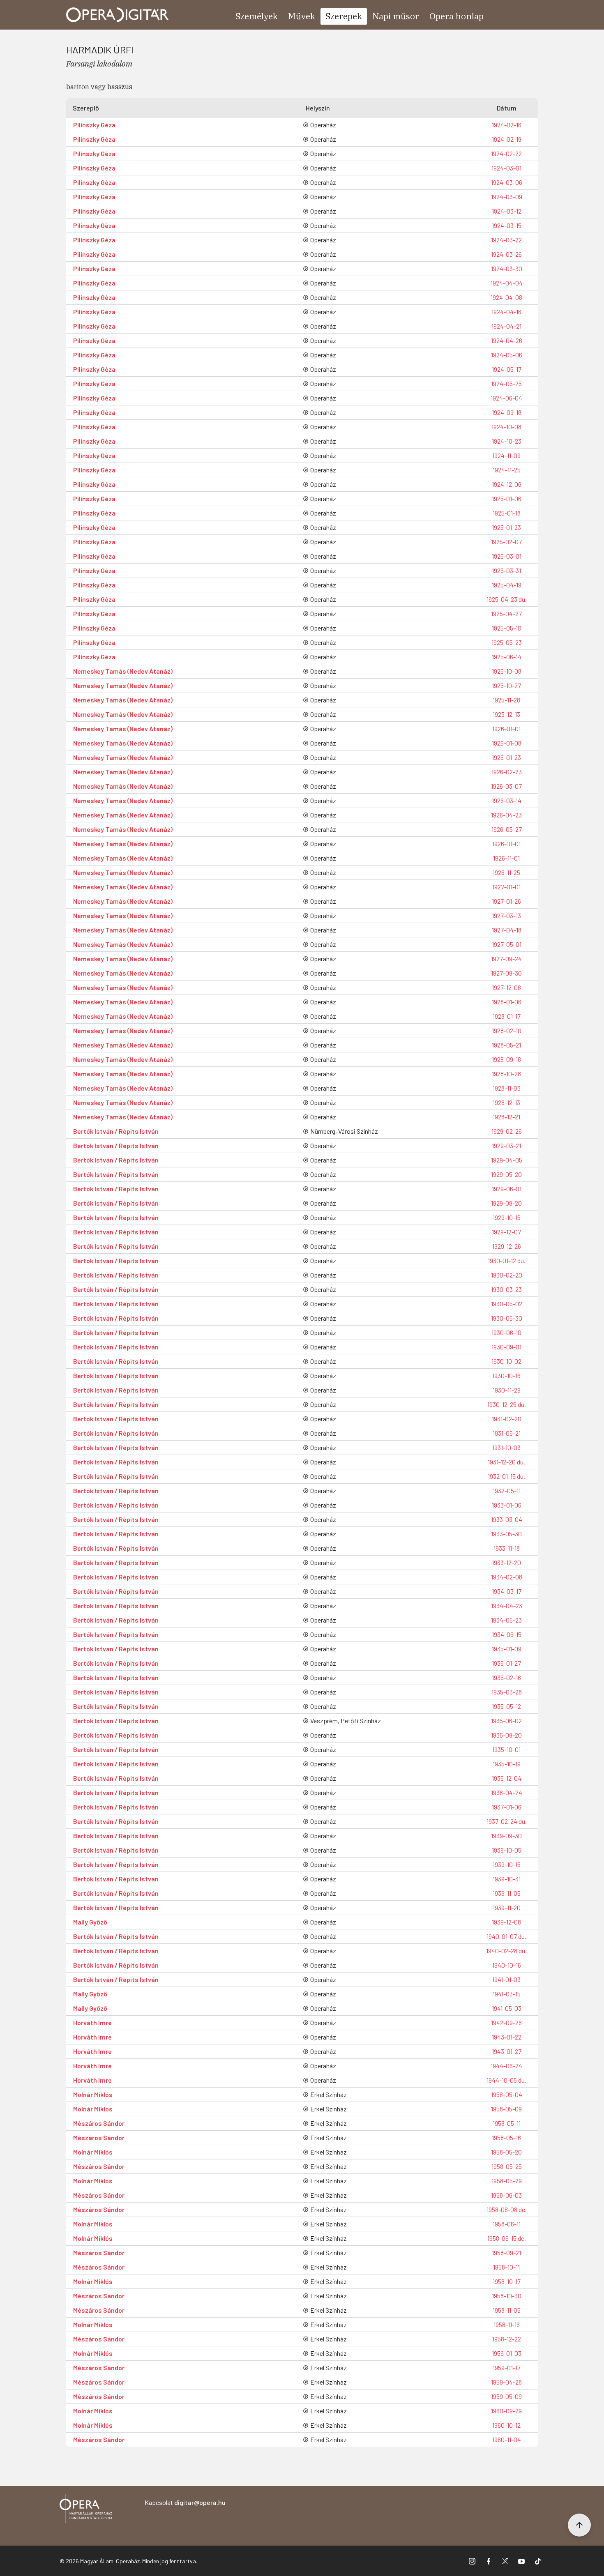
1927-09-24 (506, 959)
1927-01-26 (506, 901)
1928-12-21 (506, 1117)
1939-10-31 (507, 1879)
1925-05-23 (507, 642)
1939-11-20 (507, 1907)
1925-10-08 (507, 671)
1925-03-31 (506, 570)
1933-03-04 (507, 1519)
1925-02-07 (506, 542)
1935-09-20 (506, 1735)
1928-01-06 (507, 1002)
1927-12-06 (506, 987)
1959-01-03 (507, 2353)
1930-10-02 (506, 1361)
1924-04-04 (507, 283)
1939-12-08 (506, 1922)
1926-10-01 (506, 844)
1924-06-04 (506, 398)
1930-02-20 (507, 1275)
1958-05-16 (506, 2137)
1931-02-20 (507, 1419)
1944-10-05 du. (506, 2080)
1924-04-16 (506, 312)
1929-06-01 (507, 1189)
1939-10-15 (507, 1864)
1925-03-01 (507, 556)
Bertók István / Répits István (116, 1131)
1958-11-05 (507, 2310)
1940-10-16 (507, 1965)
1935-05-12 (506, 1706)
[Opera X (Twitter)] (505, 2561)
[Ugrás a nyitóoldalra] (118, 15)
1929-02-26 (507, 1131)
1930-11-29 (507, 1390)
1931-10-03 (506, 1447)
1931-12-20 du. (506, 1462)
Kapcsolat (185, 2502)
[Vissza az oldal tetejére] (579, 2525)
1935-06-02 (506, 1721)
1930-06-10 (506, 1332)
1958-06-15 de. (507, 2238)
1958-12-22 (507, 2339)
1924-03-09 (507, 197)
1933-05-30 (506, 1534)
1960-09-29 (506, 2411)
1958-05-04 (507, 2094)
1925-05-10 (507, 628)
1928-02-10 (507, 1030)
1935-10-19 (507, 1764)
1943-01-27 (507, 2051)
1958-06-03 (506, 2195)
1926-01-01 (506, 729)
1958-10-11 (506, 2267)
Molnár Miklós (93, 2094)
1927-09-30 (506, 973)
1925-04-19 (507, 585)
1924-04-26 (507, 340)
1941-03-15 (507, 1994)
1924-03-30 (507, 268)
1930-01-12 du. (507, 1260)
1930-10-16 (506, 1375)
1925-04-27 (506, 613)
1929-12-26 (507, 1246)
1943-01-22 (507, 2037)
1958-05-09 (506, 2109)
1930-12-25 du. (507, 1404)
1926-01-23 (506, 757)
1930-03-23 (506, 1289)
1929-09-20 (506, 1203)
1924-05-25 (506, 383)
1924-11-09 (506, 455)
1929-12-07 (506, 1232)
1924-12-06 (507, 484)
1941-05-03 (507, 2008)
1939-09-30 (506, 1836)
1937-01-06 (507, 1807)
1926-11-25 (506, 872)
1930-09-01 (506, 1347)
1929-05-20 (506, 1174)
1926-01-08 (507, 743)
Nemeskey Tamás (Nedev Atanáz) (123, 671)
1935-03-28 (507, 1692)
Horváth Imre (92, 2022)
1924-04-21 (506, 326)
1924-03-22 (506, 240)
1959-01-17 (507, 2368)
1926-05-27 (507, 829)
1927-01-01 (506, 887)
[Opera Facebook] (489, 2561)
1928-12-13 (506, 1102)
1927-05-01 (507, 944)
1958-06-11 (507, 2224)
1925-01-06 (507, 498)
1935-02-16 (506, 1677)
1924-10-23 (507, 441)
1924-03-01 (506, 168)
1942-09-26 (506, 2022)
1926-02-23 (507, 772)
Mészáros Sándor (99, 2123)
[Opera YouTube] (521, 2561)
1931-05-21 (507, 1433)
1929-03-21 (506, 1145)
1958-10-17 (507, 2281)
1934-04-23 (507, 1606)
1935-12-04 (507, 1778)
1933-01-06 (507, 1505)
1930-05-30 (507, 1318)
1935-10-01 (506, 1749)
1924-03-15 (507, 225)
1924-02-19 (507, 139)
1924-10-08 (506, 427)
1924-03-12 (507, 211)
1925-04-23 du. (507, 599)
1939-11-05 (507, 1893)
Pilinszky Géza (94, 125)
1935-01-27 (506, 1663)
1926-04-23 (506, 815)
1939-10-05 (507, 1850)
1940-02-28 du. (506, 1951)
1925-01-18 (507, 513)
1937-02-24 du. (507, 1821)
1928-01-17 (507, 1016)
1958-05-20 (506, 2152)
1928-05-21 (506, 1045)
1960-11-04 (507, 2439)
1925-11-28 (506, 700)
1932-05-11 (507, 1491)
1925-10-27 (506, 685)
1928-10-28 (506, 1074)
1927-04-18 (507, 930)
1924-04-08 (506, 297)
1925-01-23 (506, 527)
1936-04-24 (507, 1792)
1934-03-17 (507, 1591)
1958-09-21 (506, 2253)
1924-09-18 (507, 412)
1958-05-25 (507, 2166)
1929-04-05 (507, 1160)
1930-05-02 (507, 1304)
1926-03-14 (507, 800)
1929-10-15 (507, 1217)
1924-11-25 (507, 470)
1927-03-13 (506, 915)
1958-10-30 (507, 2296)
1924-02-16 (507, 125)
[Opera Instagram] (472, 2561)
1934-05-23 (506, 1620)
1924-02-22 (506, 153)
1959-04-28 (506, 2382)
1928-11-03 (507, 1088)
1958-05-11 (507, 2123)
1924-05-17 (507, 369)
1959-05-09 (506, 2396)
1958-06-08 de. (507, 2209)
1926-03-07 (506, 786)
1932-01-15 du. (506, 1476)
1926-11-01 (506, 858)
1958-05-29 (507, 2181)
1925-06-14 (507, 657)
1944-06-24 (506, 2066)
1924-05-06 (507, 355)
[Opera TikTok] (538, 2561)
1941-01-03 (506, 1979)
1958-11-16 (507, 2324)
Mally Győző (90, 1922)
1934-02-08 (507, 1577)
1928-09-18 (506, 1059)
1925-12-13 (506, 714)
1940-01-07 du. (506, 1936)
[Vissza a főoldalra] (86, 2510)
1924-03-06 (507, 182)
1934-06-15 (507, 1634)
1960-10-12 (506, 2425)
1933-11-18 (507, 1548)
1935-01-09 (507, 1649)
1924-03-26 (506, 254)
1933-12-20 (506, 1562)
